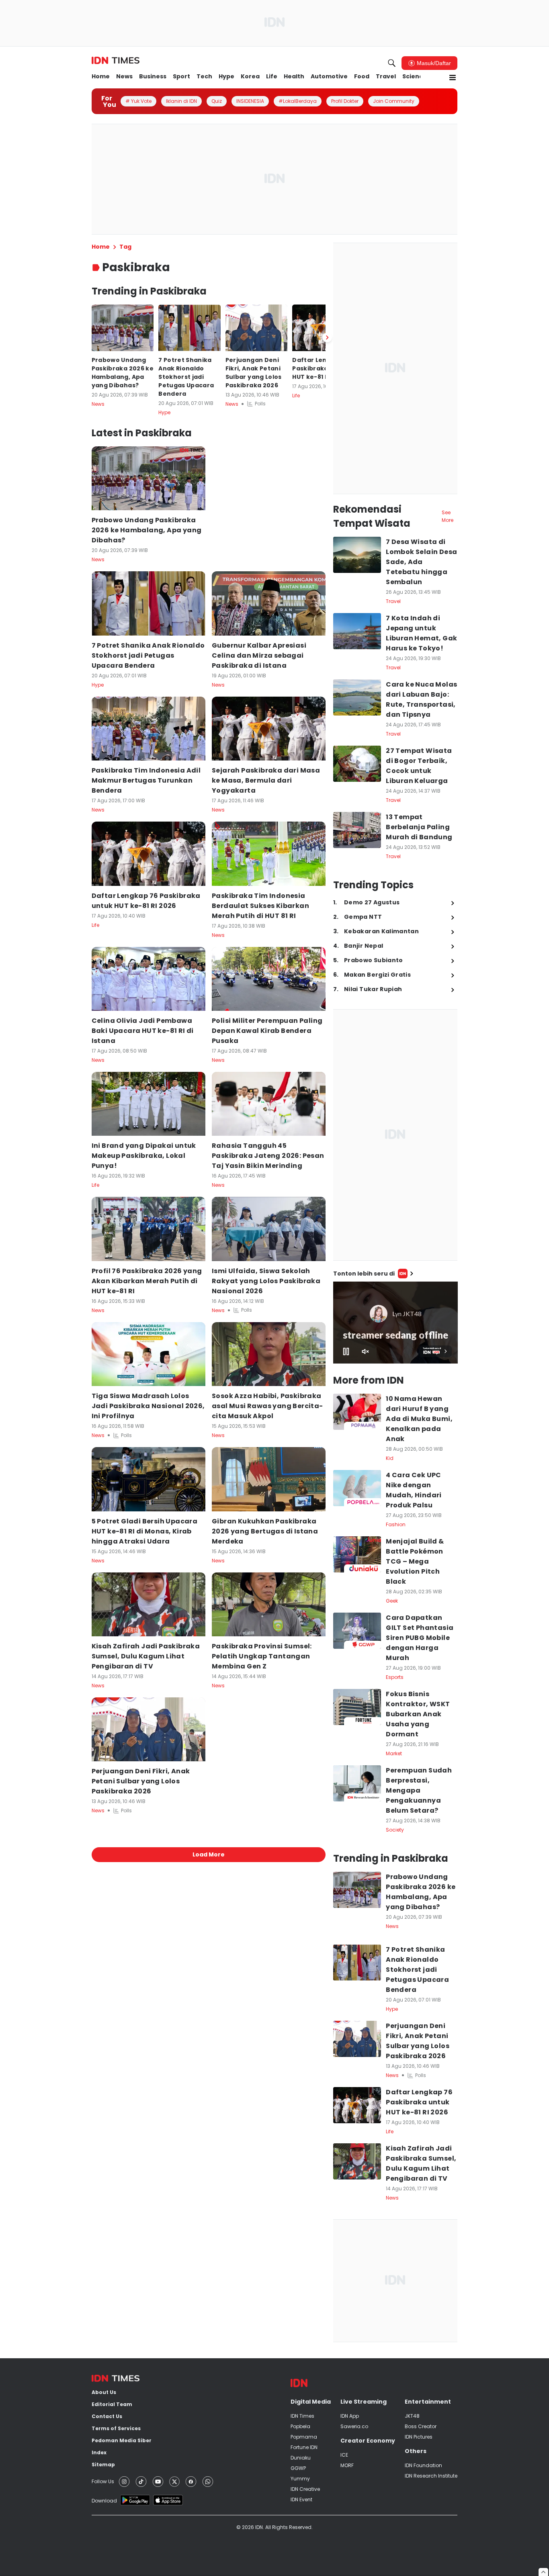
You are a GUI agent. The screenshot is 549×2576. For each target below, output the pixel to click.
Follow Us (103, 2481)
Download (104, 2501)
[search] (392, 63)
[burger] (453, 78)
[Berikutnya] (327, 337)
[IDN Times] (116, 61)
